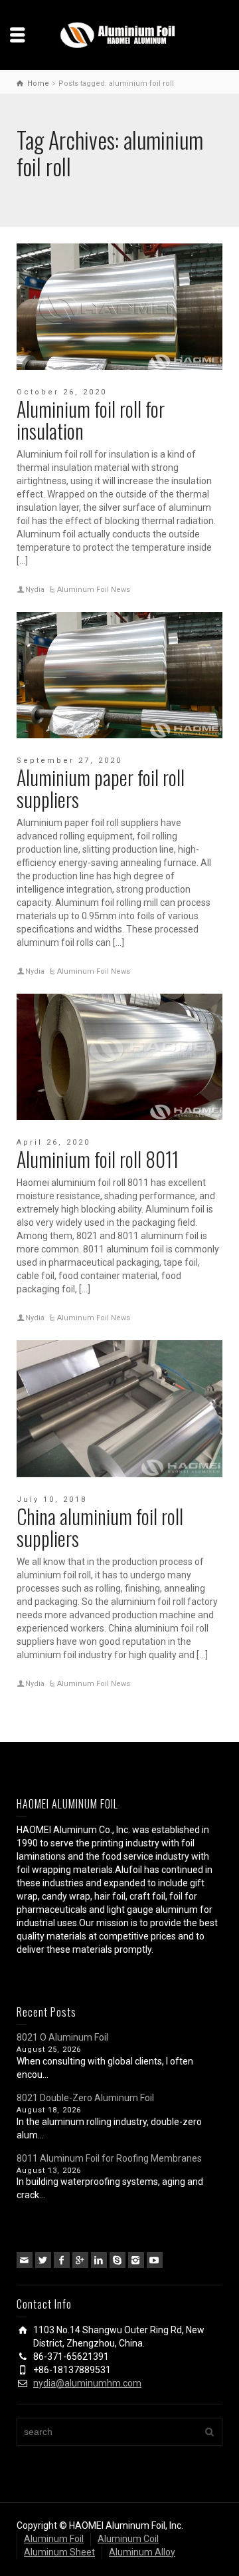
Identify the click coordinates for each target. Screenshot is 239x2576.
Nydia (35, 590)
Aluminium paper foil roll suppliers (101, 788)
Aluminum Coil (128, 2539)
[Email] (25, 2260)
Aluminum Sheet (59, 2552)
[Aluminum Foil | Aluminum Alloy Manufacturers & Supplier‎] (119, 34)
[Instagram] (136, 2260)
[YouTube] (155, 2260)
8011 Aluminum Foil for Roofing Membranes (109, 2158)
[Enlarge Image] (119, 307)
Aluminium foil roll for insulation (91, 420)
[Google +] (80, 2260)
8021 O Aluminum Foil (62, 2037)
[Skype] (118, 2260)
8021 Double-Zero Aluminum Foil (85, 2098)
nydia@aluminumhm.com (87, 2383)
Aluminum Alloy (142, 2552)
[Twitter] (43, 2260)
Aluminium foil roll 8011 (98, 1159)
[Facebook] (62, 2260)
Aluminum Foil (54, 2539)
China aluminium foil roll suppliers (100, 1527)
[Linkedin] (99, 2260)
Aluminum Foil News (94, 590)
